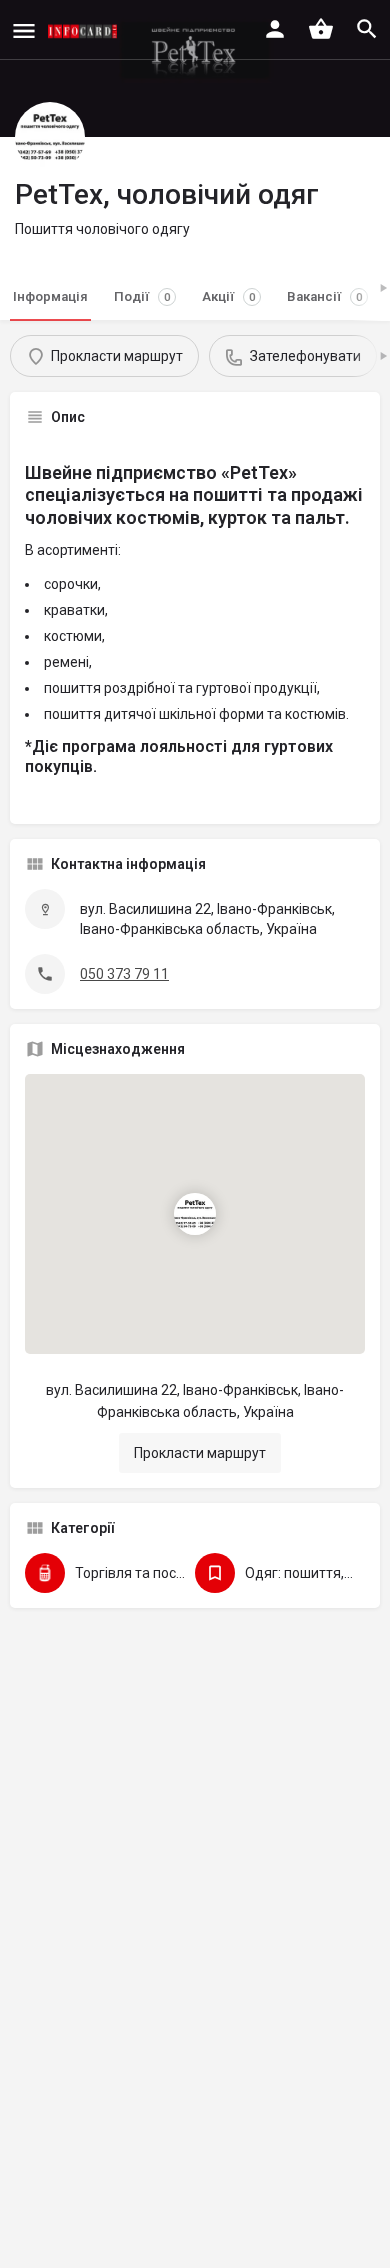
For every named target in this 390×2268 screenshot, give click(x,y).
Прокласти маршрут (200, 1453)
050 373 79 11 (124, 974)
